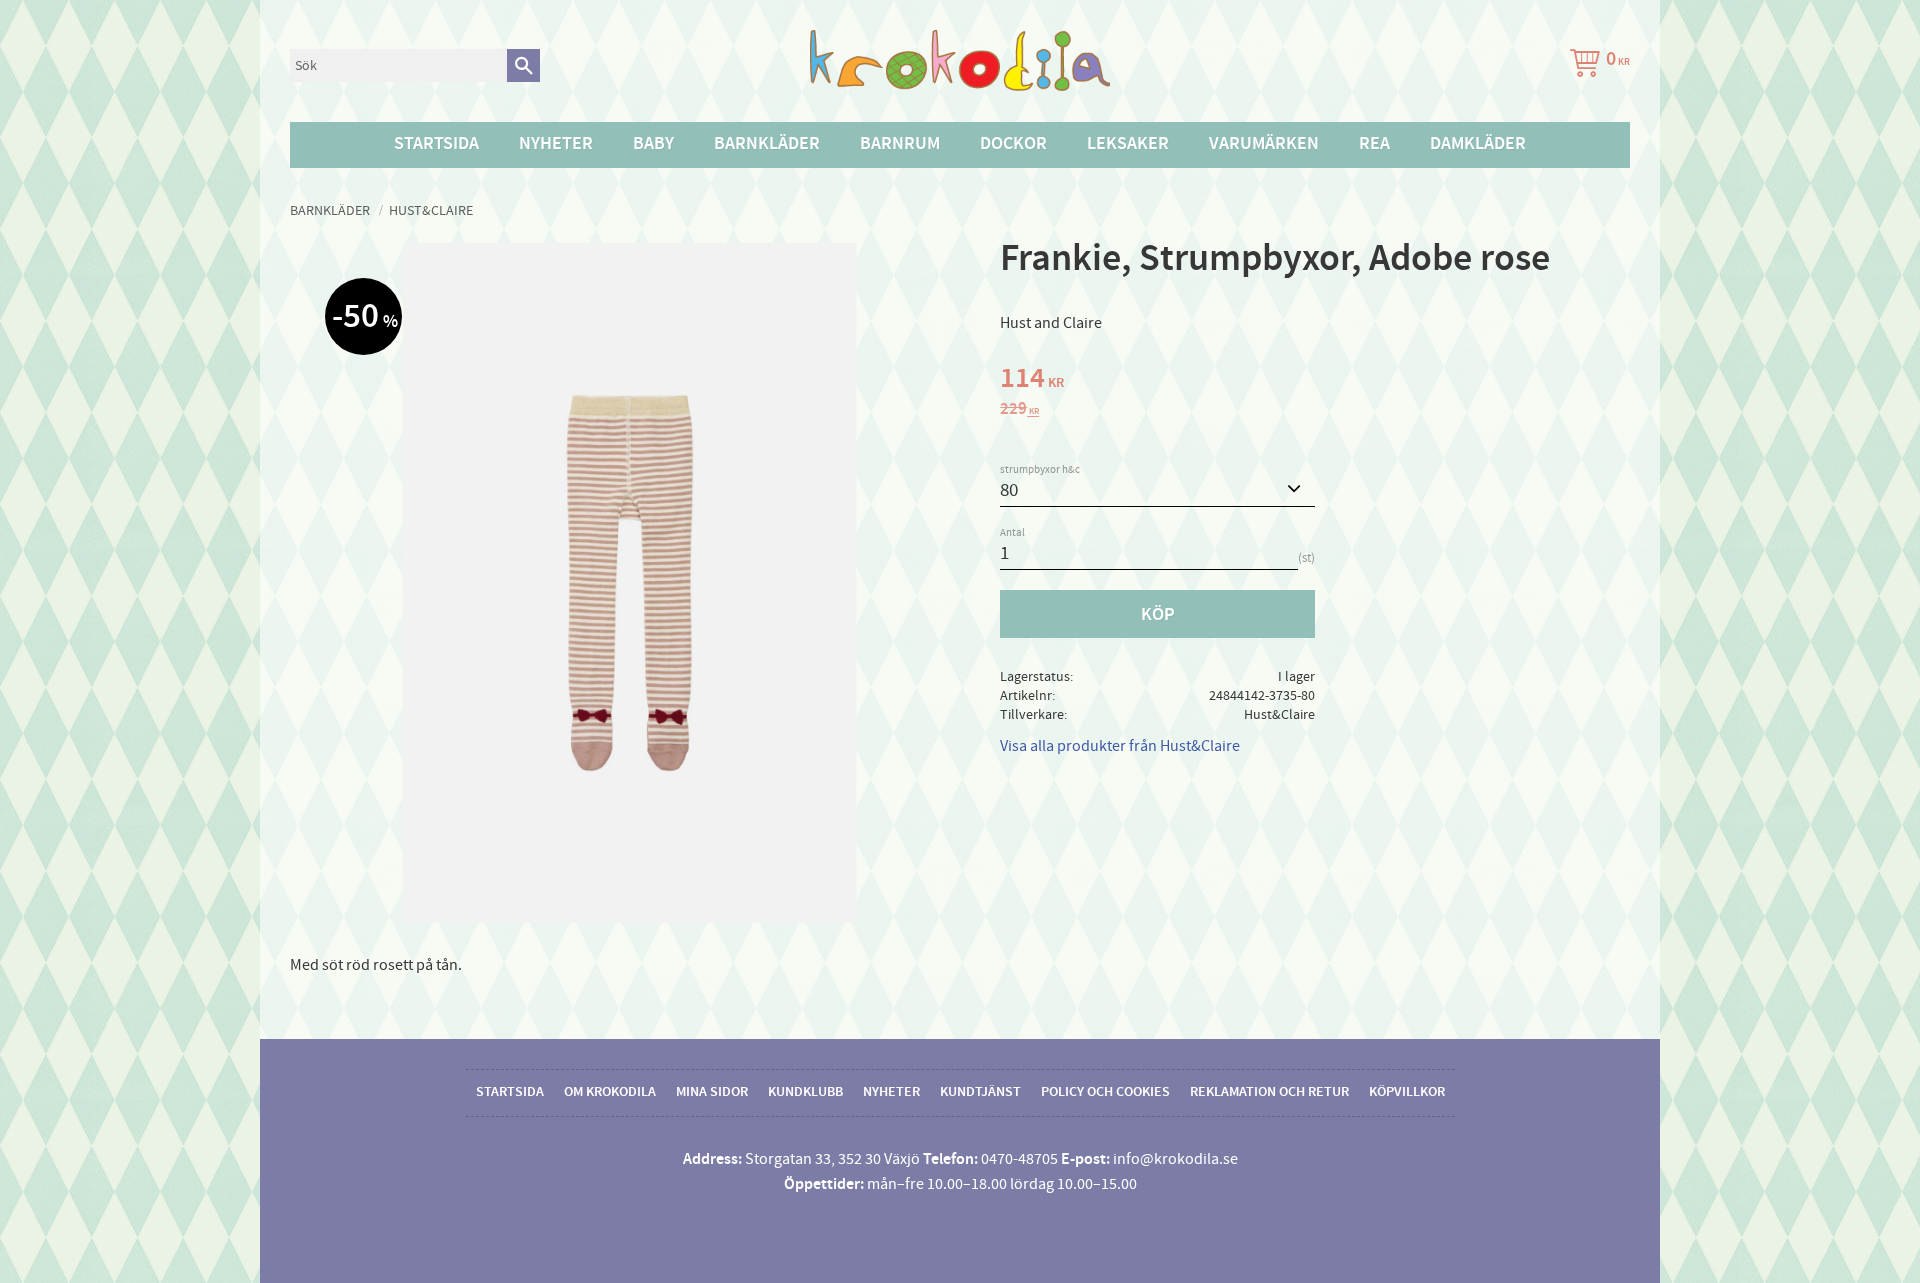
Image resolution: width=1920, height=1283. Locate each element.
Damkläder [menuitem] (1478, 144)
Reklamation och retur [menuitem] (1269, 1092)
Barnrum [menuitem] (900, 144)
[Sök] (523, 65)
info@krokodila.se (1175, 1159)
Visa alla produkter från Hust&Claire (1120, 746)
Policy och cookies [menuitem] (1105, 1092)
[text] (1315, 381)
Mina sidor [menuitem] (712, 1092)
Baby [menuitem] (653, 144)
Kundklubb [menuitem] (805, 1092)
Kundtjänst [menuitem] (980, 1092)
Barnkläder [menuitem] (767, 144)
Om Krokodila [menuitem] (610, 1092)
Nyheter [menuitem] (556, 144)
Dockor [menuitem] (1013, 144)
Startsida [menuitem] (436, 144)
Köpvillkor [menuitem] (1407, 1092)
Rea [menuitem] (1374, 144)
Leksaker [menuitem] (1128, 144)
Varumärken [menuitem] (1264, 144)
